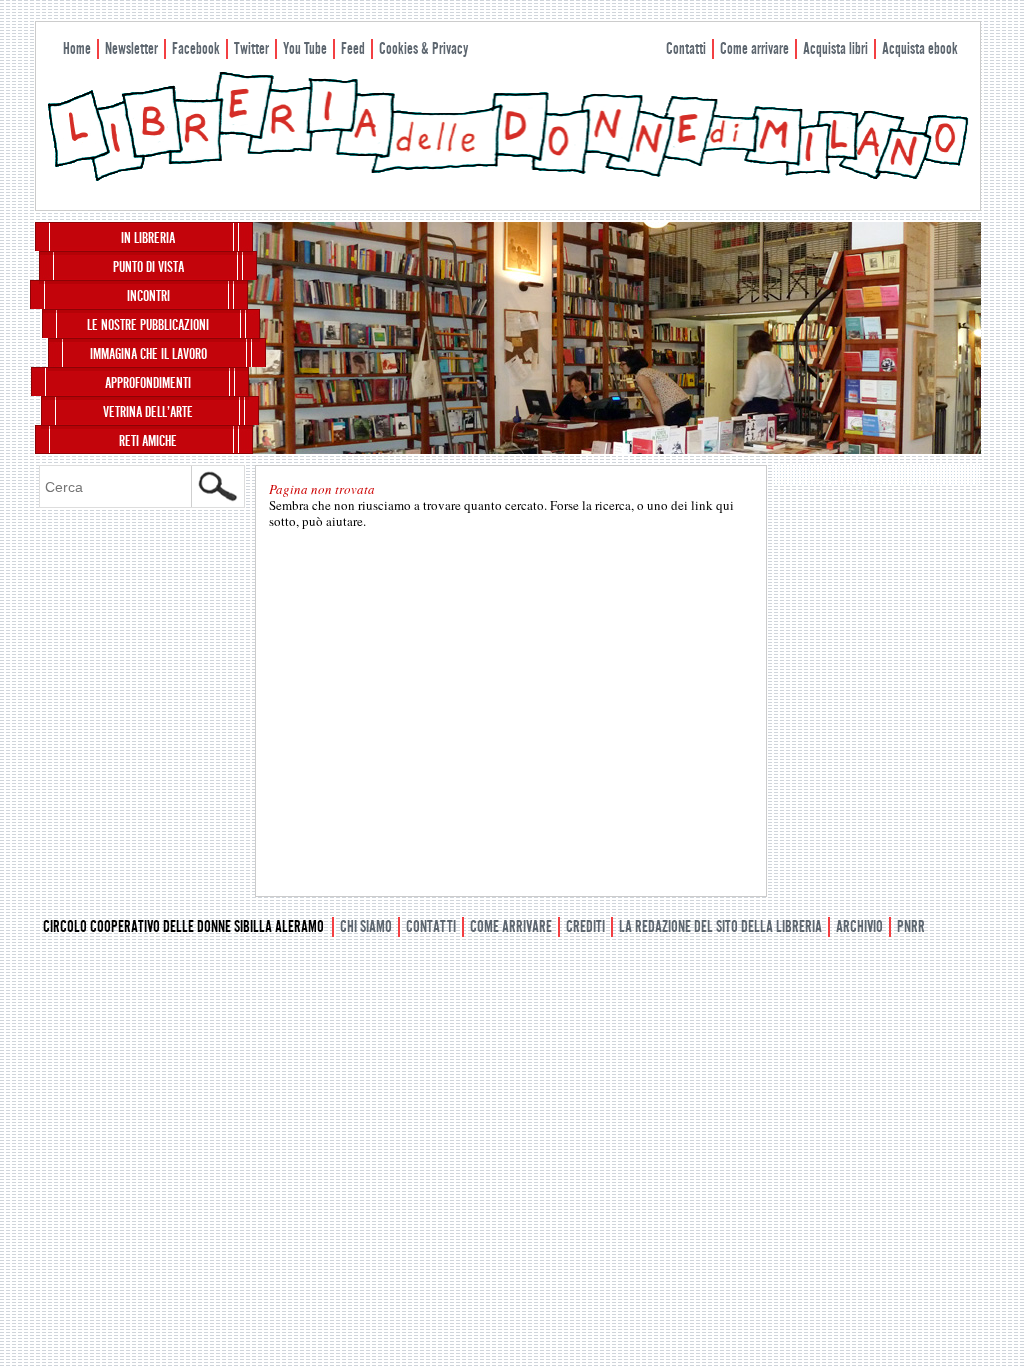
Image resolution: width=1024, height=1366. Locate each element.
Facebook (196, 48)
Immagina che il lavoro (148, 354)
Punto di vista (148, 267)
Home (77, 48)
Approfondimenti (148, 383)
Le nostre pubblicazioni (148, 325)
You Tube (305, 48)
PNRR (911, 926)
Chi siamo (366, 926)
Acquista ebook (920, 48)
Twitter (251, 48)
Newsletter (131, 48)
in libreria (148, 238)
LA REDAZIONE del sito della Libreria (720, 926)
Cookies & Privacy (423, 48)
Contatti (686, 48)
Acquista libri (835, 48)
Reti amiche (148, 441)
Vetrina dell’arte (148, 412)
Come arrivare (754, 48)
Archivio (859, 926)
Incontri (148, 296)
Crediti (585, 926)
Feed (353, 48)
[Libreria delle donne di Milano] (508, 177)
